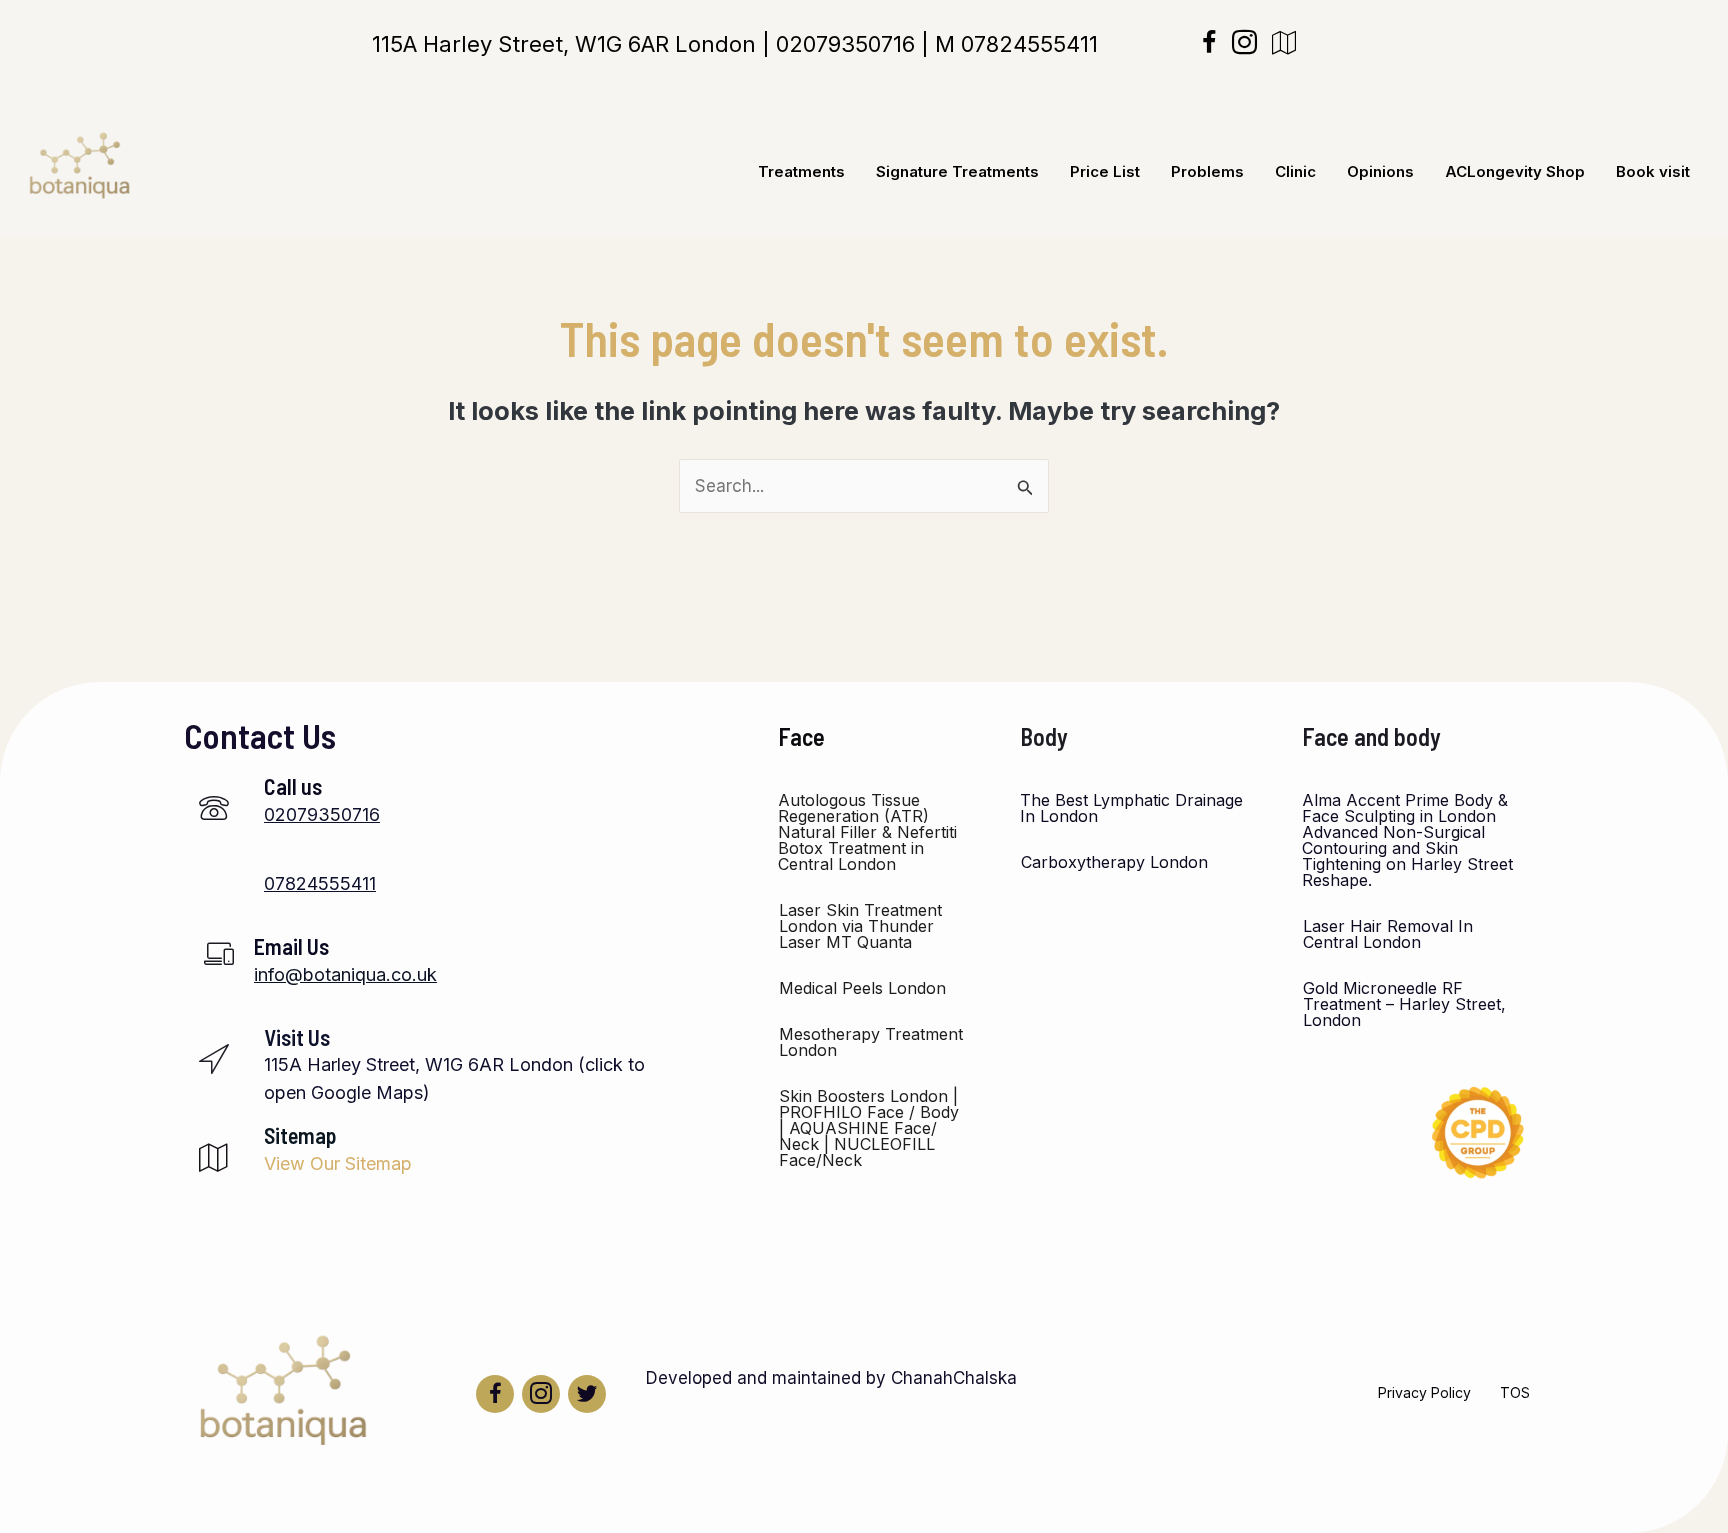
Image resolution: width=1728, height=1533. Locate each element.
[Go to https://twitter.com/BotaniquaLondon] (587, 1394)
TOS (1515, 1392)
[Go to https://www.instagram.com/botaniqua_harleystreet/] (541, 1394)
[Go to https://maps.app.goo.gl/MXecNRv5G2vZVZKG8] (416, 1071)
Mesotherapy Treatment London (871, 1042)
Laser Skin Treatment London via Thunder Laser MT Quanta (860, 926)
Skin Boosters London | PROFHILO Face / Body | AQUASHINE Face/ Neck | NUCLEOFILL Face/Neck (869, 1128)
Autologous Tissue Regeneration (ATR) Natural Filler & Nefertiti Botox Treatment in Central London (867, 832)
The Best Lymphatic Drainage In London (1131, 808)
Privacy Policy (1424, 1392)
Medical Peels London (862, 988)
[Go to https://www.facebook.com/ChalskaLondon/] (495, 1394)
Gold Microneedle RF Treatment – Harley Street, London (1404, 1004)
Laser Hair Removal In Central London (1388, 934)
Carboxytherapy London (1114, 862)
